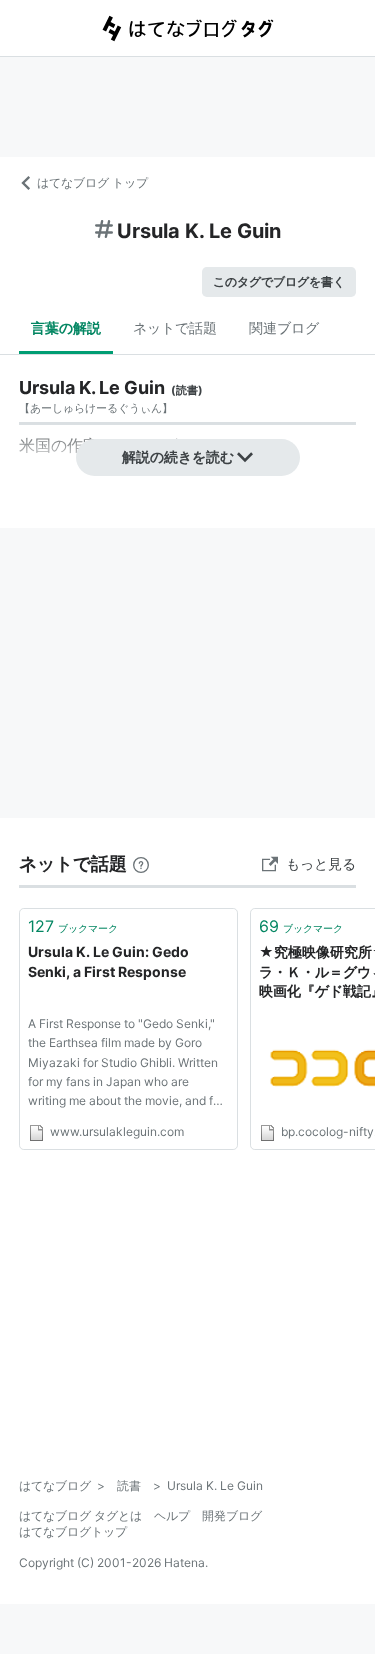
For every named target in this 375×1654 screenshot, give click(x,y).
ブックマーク (73, 926)
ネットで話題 (175, 327)
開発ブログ (232, 1515)
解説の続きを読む (178, 456)
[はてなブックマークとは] (141, 863)
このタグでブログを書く (279, 281)
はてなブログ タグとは (80, 1515)
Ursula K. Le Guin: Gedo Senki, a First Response (108, 961)
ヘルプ (172, 1515)
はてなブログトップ (73, 1531)
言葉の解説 (66, 327)
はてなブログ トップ (92, 182)
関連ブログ (284, 327)
